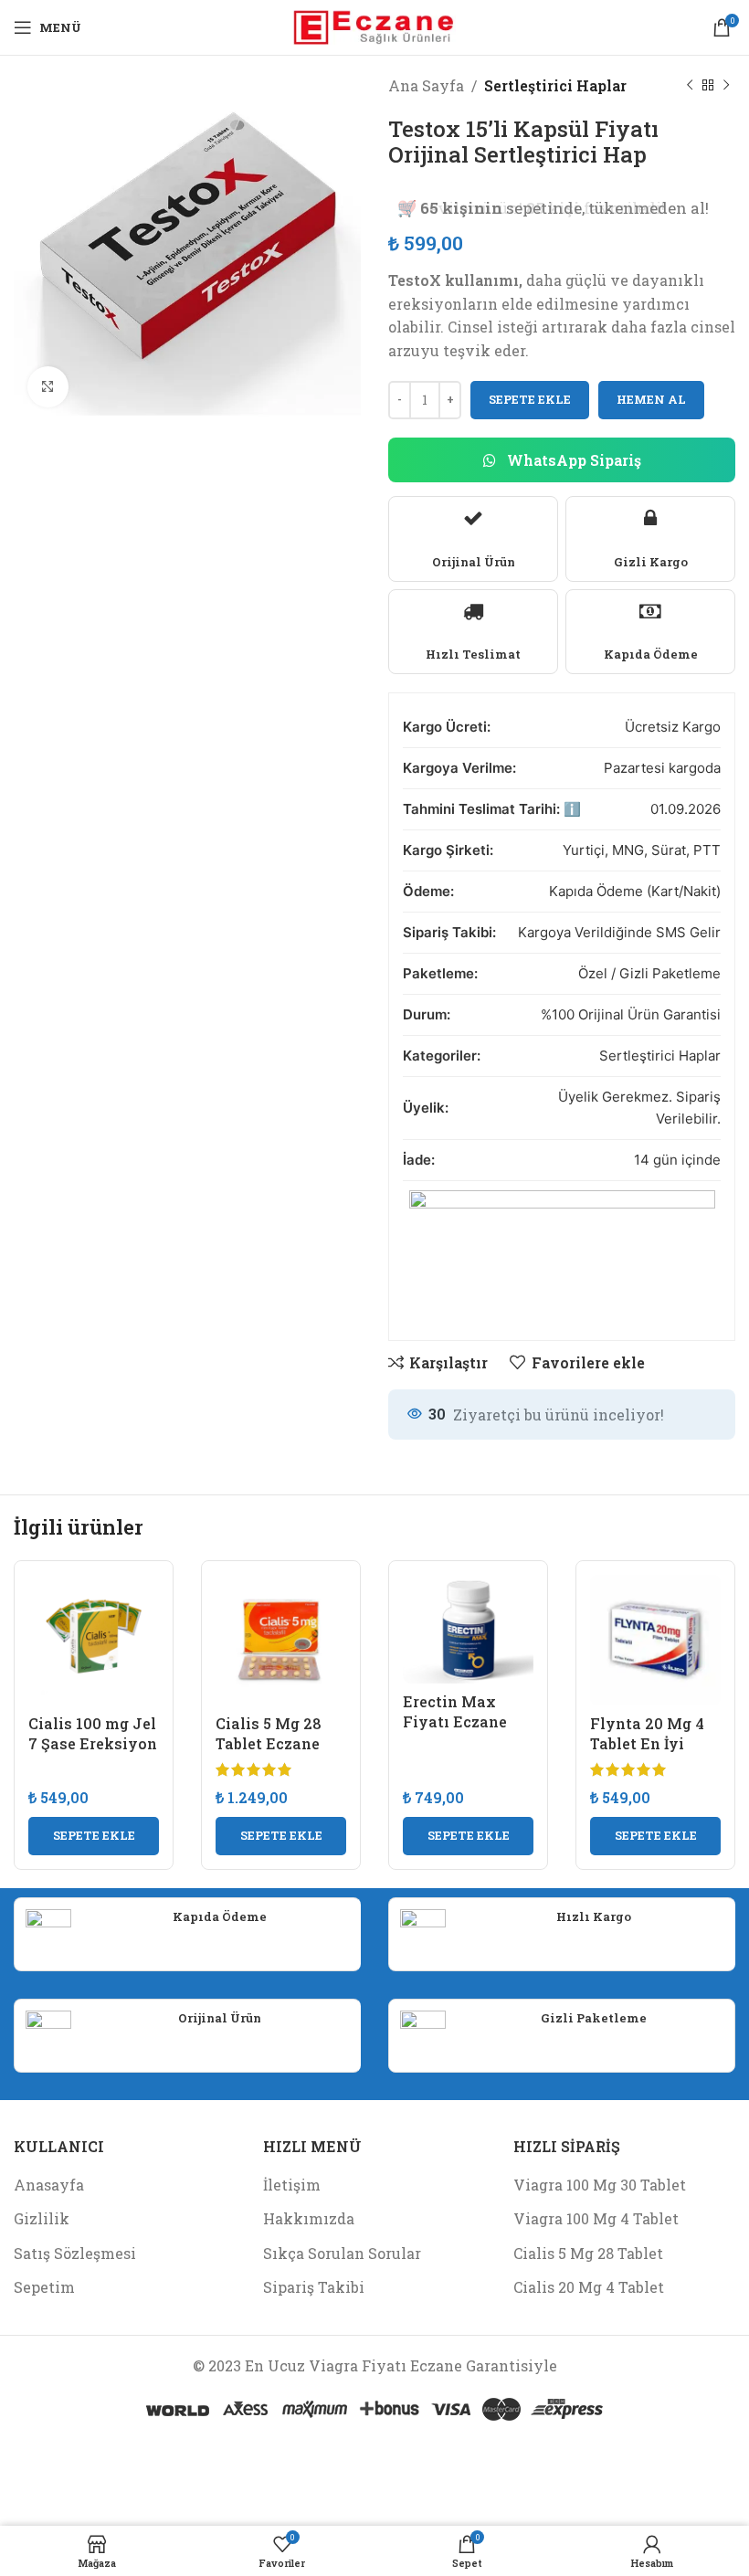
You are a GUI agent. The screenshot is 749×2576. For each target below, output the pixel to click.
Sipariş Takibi (314, 2287)
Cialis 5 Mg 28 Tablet (588, 2253)
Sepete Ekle (530, 399)
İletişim (292, 2185)
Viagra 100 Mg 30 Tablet (600, 2185)
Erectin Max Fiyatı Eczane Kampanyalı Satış (455, 1732)
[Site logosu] (375, 25)
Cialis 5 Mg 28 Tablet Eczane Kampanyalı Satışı (269, 1754)
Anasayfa (49, 2185)
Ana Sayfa (426, 85)
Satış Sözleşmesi (75, 2253)
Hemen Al (651, 399)
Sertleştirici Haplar (555, 85)
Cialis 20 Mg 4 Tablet (589, 2287)
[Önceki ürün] (690, 86)
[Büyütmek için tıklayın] (48, 387)
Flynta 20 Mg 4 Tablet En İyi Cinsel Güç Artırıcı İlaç (647, 1754)
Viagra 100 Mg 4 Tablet (596, 2218)
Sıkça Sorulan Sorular (342, 2253)
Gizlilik (42, 2218)
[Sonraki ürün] (726, 86)
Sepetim (44, 2287)
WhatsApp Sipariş (572, 460)
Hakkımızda (309, 2218)
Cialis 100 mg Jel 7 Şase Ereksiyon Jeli (93, 1744)
